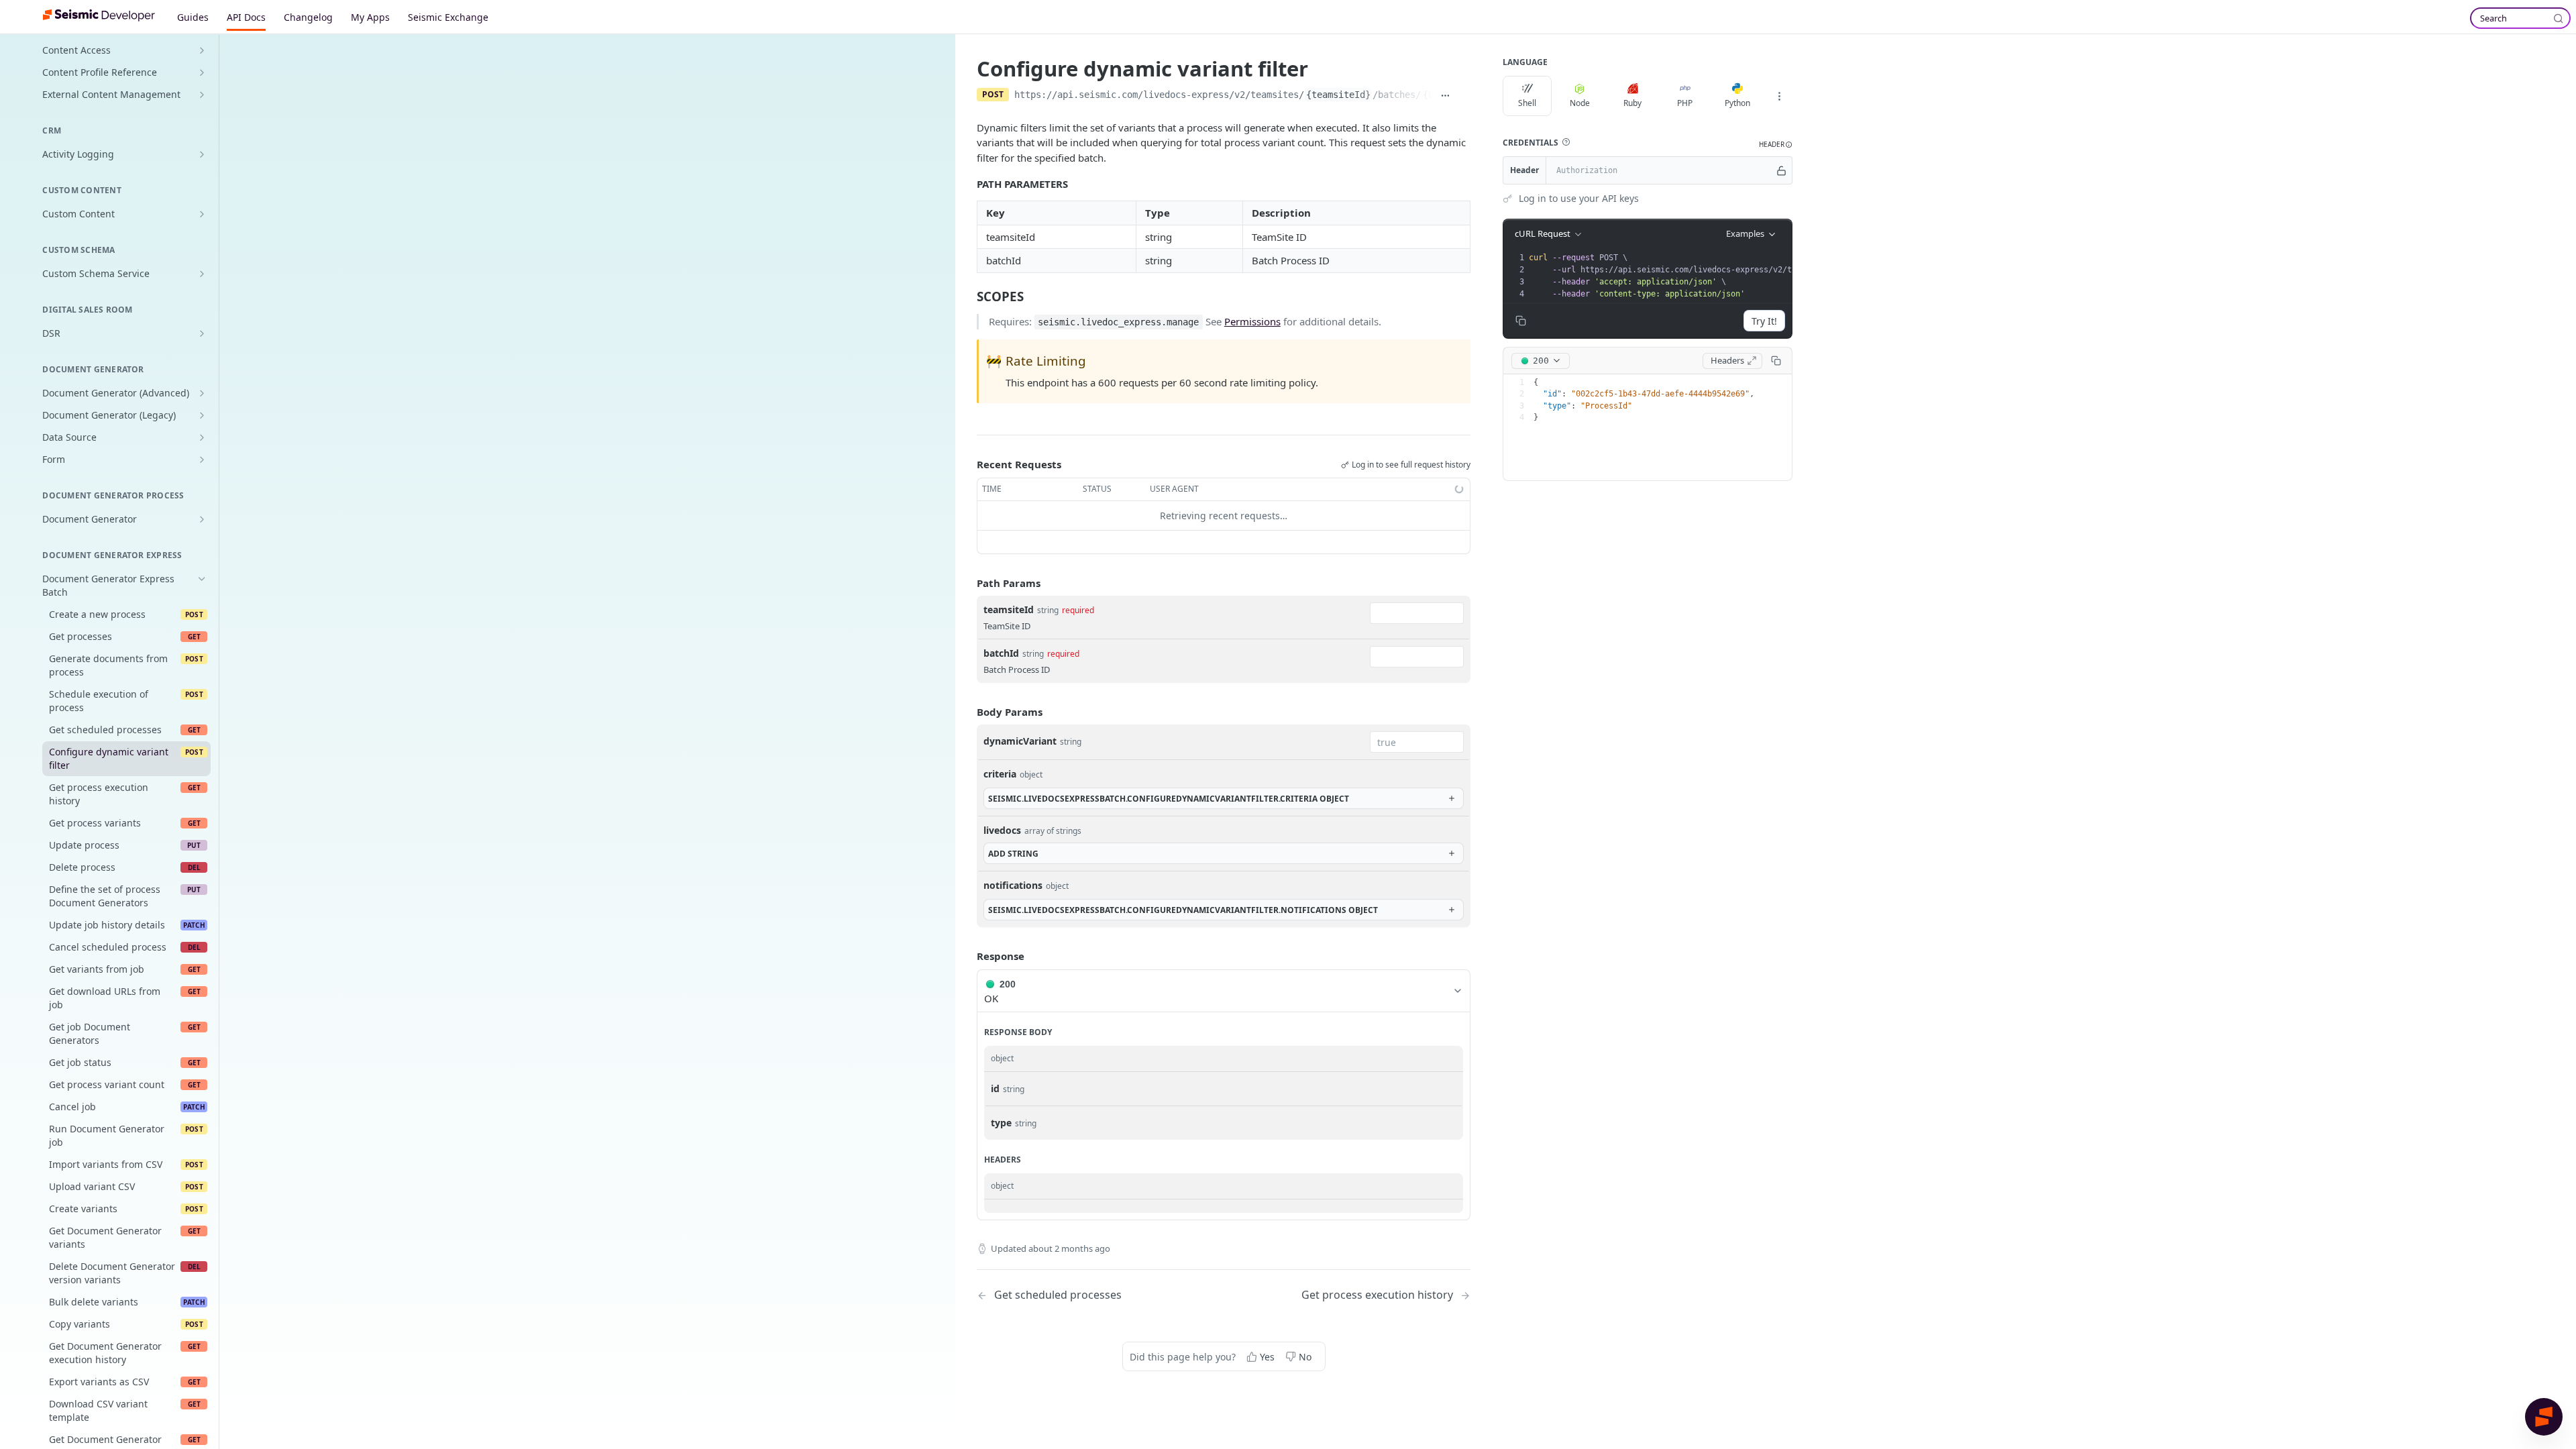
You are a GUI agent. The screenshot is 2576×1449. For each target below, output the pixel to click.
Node (1580, 103)
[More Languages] (1779, 96)
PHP (1685, 103)
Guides (193, 17)
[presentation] (1728, 276)
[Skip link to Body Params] (967, 712)
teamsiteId (1009, 609)
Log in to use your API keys (1579, 198)
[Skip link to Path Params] (967, 583)
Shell (1527, 103)
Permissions (1252, 321)
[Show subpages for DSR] (202, 333)
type (1001, 1123)
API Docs (246, 17)
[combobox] (1417, 613)
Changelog (308, 17)
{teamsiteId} (1338, 95)
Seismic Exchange (448, 17)
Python (1737, 103)
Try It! (1764, 321)
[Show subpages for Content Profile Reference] (202, 72)
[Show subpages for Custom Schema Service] (202, 274)
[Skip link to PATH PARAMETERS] (968, 184)
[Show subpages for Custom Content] (202, 214)
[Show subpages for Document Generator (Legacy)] (202, 415)
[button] (1566, 142)
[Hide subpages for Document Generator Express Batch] (202, 579)
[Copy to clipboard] (1464, 96)
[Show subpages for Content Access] (202, 50)
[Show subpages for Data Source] (202, 437)
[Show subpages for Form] (202, 460)
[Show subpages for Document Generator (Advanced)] (202, 393)
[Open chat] (2544, 1417)
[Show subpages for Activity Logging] (202, 154)
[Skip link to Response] (967, 956)
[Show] (1781, 170)
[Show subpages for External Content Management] (202, 95)
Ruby (1632, 103)
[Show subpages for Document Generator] (202, 519)
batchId (1001, 653)
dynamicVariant (1020, 741)
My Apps (370, 17)
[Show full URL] (1445, 96)
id (995, 1088)
